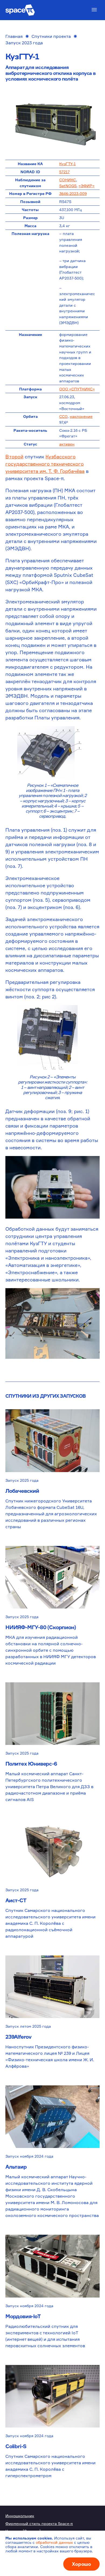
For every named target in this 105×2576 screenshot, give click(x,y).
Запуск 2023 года (24, 43)
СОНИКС (68, 180)
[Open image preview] (52, 122)
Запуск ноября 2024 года (29, 2156)
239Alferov (18, 2037)
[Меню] (94, 10)
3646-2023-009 (73, 193)
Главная (14, 36)
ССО (63, 416)
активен (67, 444)
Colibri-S (16, 2446)
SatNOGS (68, 186)
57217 (64, 172)
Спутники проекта (51, 36)
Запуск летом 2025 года (28, 2026)
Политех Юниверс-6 (31, 1764)
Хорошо (81, 2564)
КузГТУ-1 (67, 164)
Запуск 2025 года (22, 1480)
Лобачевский (22, 1491)
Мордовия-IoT (23, 2316)
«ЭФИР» (87, 186)
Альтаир (16, 2167)
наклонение (81, 416)
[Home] (20, 10)
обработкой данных (54, 2542)
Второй (14, 456)
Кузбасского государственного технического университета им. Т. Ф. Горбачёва (45, 464)
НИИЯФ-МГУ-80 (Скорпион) (41, 1627)
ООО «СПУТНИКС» (77, 389)
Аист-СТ (16, 1900)
